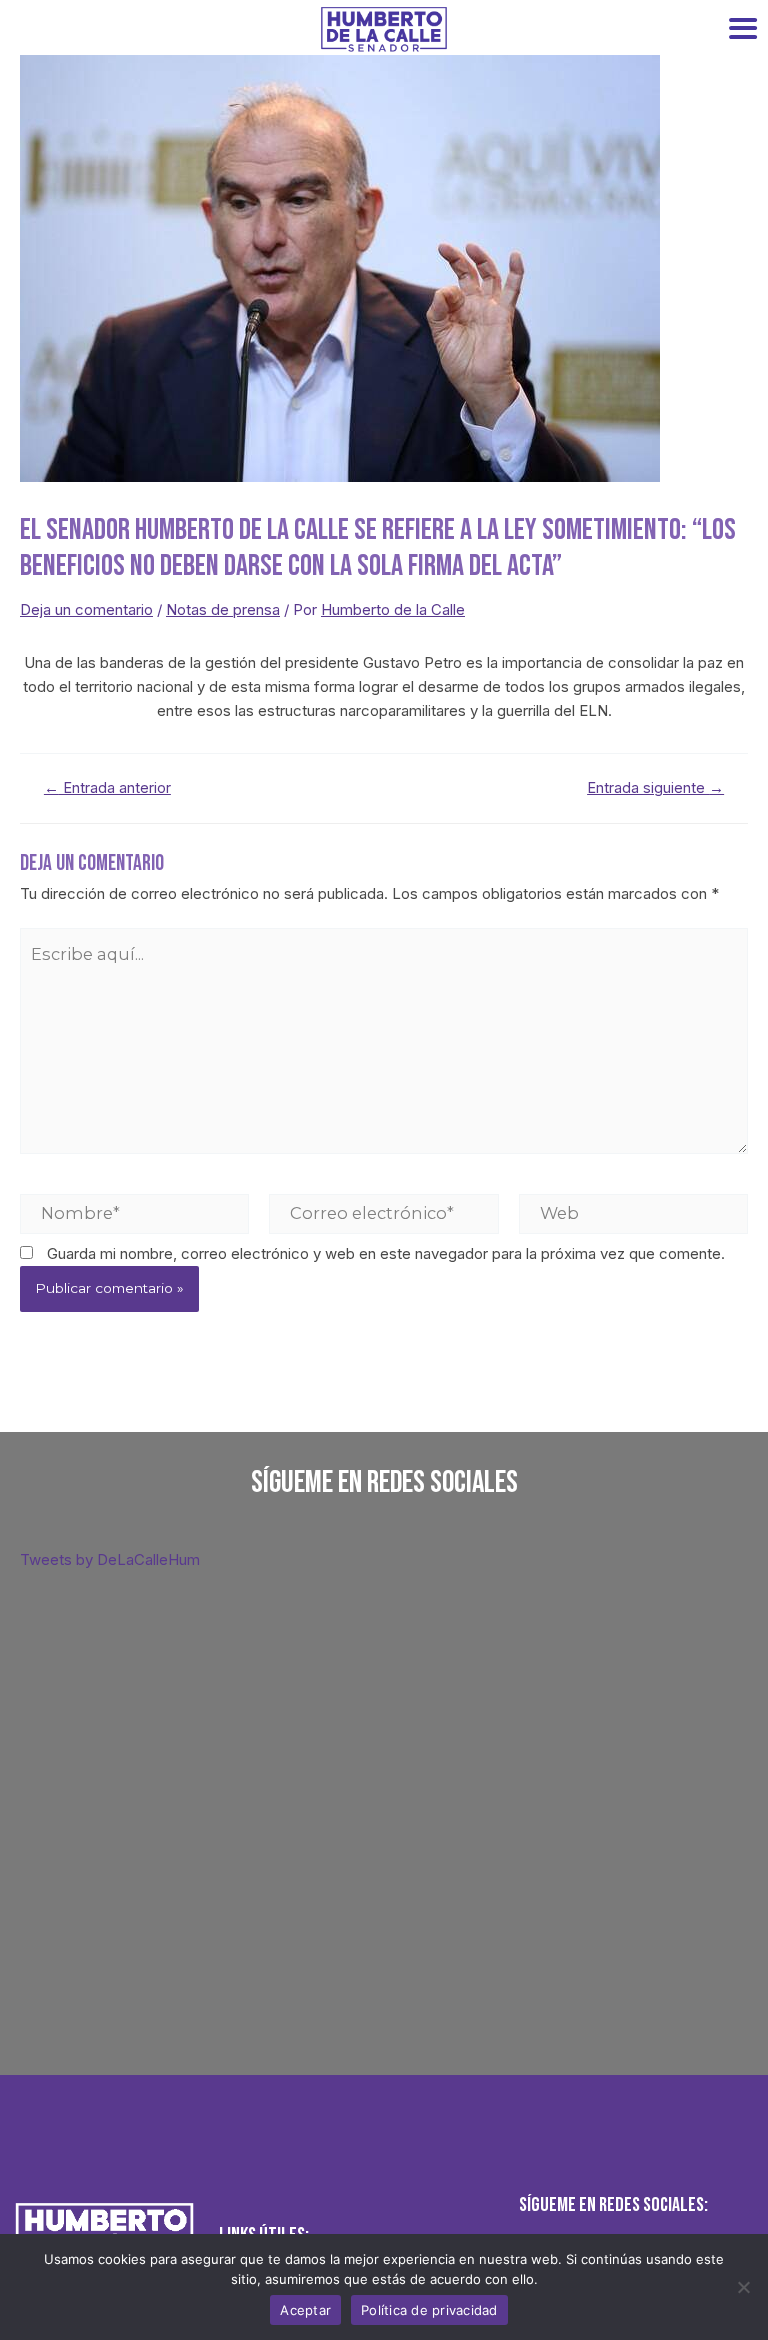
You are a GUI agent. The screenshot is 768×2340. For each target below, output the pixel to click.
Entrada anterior (107, 788)
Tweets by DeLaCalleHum (110, 1559)
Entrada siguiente (655, 788)
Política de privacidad (429, 2310)
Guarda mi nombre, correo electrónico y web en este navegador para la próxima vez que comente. (386, 1253)
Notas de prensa (223, 609)
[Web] (633, 1213)
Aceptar (305, 2310)
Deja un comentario (86, 609)
